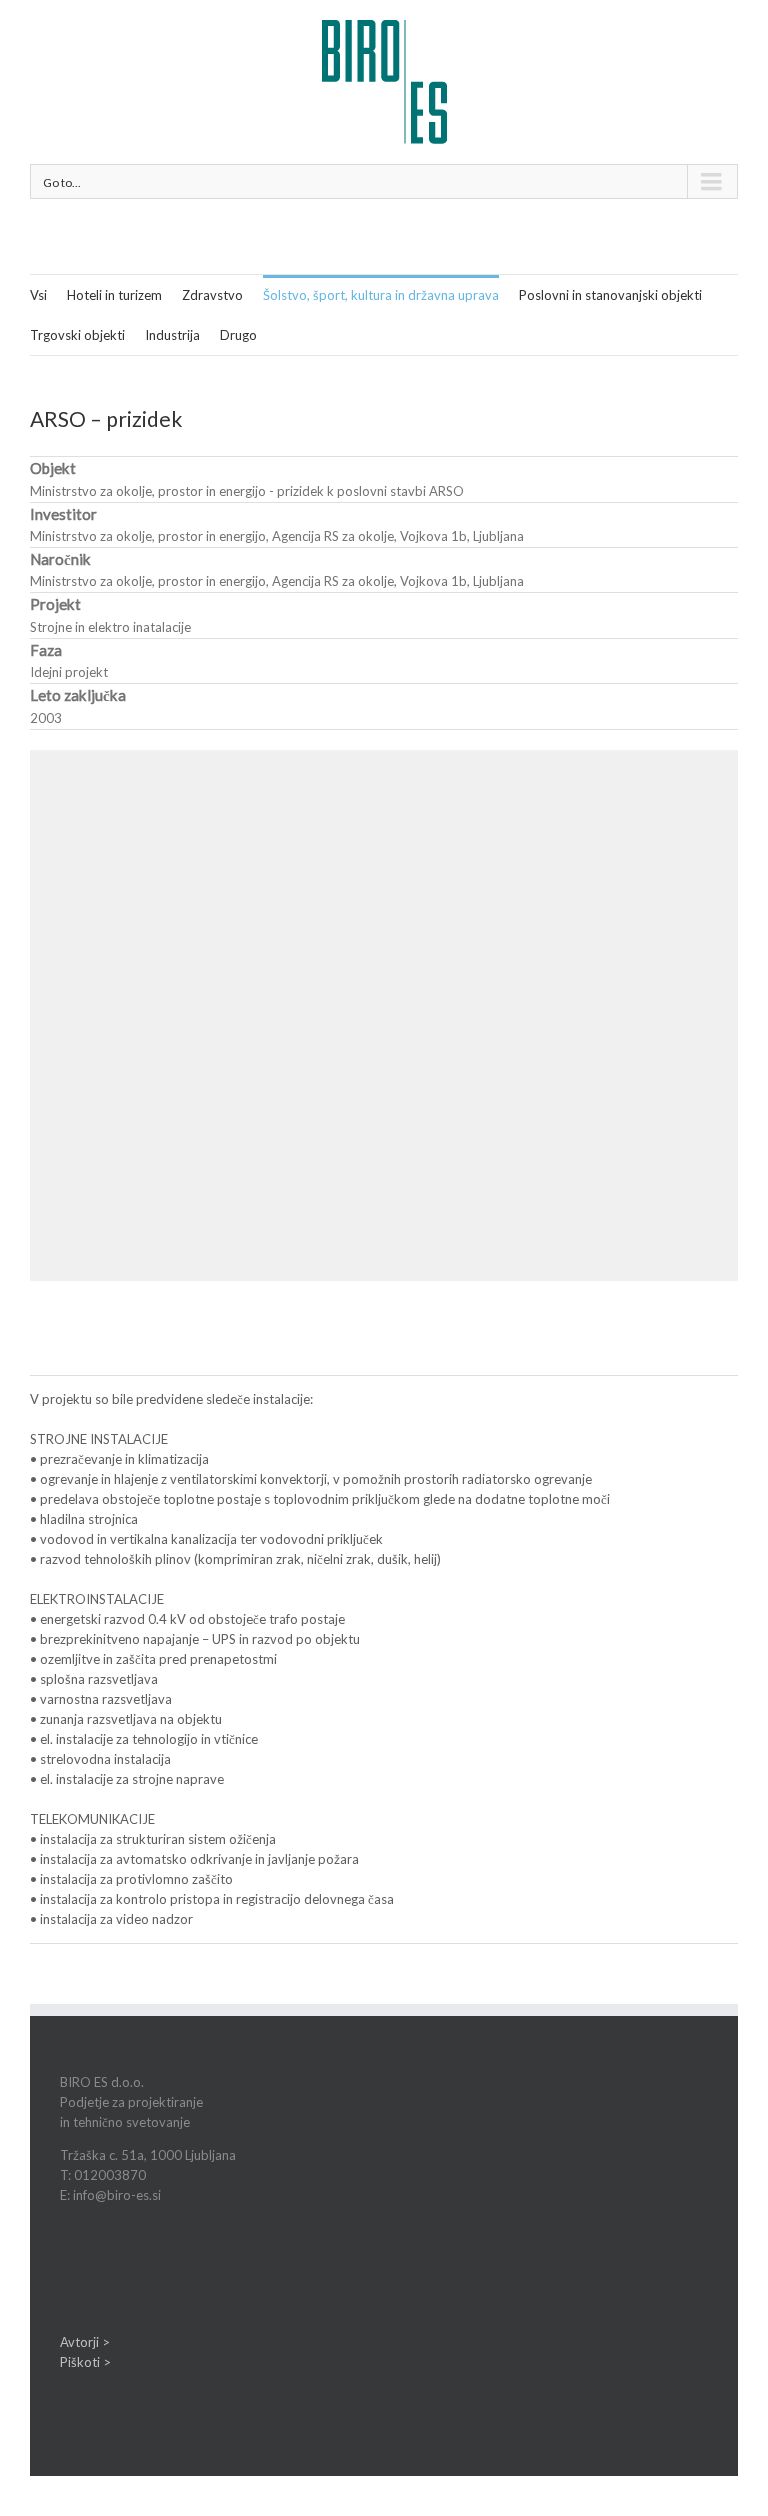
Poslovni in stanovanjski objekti (610, 295)
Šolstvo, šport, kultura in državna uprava (381, 295)
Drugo (238, 335)
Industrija (172, 335)
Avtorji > (85, 2342)
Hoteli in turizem (114, 295)
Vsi (38, 295)
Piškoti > (85, 2362)
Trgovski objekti (77, 335)
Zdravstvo (212, 295)
